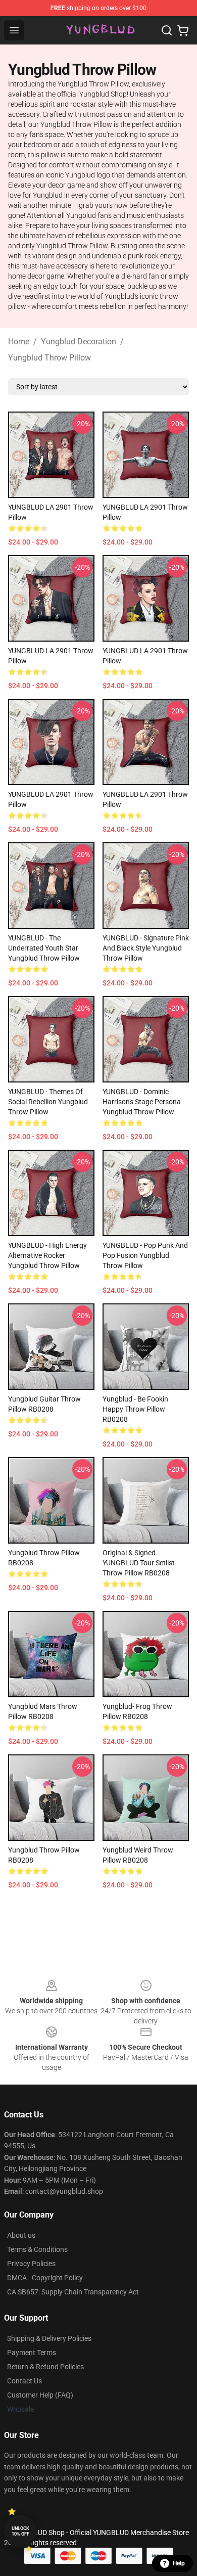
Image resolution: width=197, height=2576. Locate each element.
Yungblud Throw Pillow (50, 358)
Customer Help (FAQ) (40, 2395)
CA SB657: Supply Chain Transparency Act (73, 2292)
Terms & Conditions (37, 2249)
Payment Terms (32, 2353)
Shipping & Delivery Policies (49, 2338)
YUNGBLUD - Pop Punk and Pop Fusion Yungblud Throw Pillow (145, 1255)
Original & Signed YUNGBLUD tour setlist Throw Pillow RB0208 (139, 1563)
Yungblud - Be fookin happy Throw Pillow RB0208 (135, 1409)
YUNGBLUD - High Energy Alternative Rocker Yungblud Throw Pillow (47, 1255)
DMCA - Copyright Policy (45, 2278)
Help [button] (179, 2563)
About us (21, 2235)
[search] (167, 30)
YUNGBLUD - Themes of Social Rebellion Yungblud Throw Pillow (48, 1102)
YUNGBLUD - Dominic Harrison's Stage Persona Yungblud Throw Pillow (142, 1102)
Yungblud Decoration (79, 342)
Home (19, 342)
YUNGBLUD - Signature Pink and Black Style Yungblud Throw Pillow (146, 948)
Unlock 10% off (20, 2531)
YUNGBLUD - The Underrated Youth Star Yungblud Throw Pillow (44, 948)
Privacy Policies (31, 2264)
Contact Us (24, 2381)
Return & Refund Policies (45, 2367)
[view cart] (183, 30)
